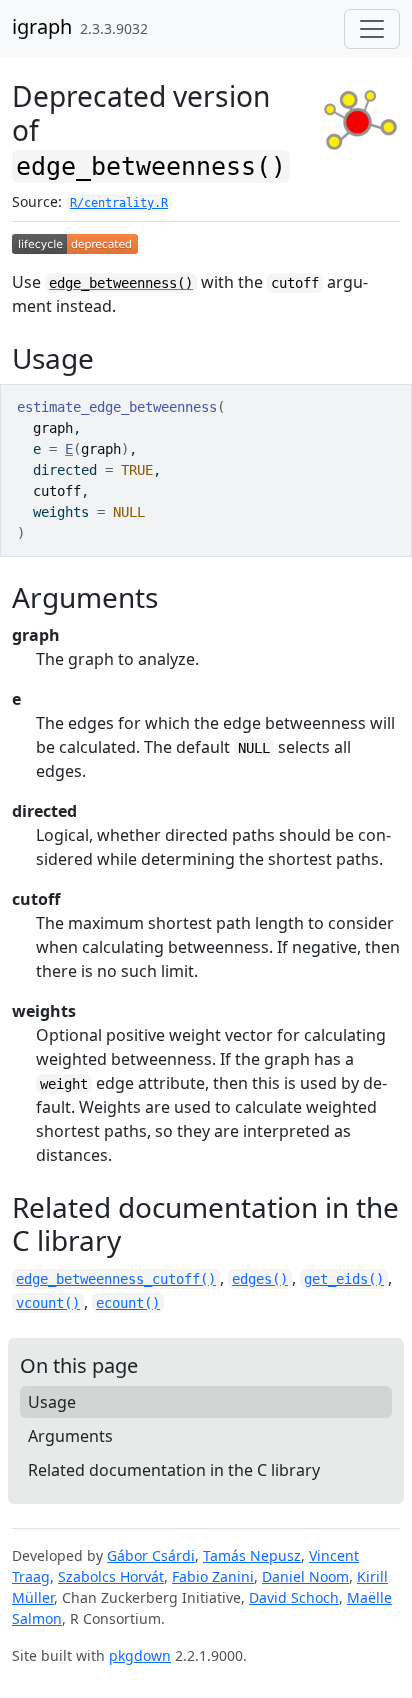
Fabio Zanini (213, 1576)
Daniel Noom (305, 1576)
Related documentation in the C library (174, 1470)
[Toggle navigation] (372, 29)
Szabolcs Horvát (111, 1576)
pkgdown (140, 1655)
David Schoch (294, 1597)
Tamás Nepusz (252, 1555)
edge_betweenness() (121, 283)
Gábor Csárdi (151, 1555)
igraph (42, 26)
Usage (52, 1402)
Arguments (70, 1436)
